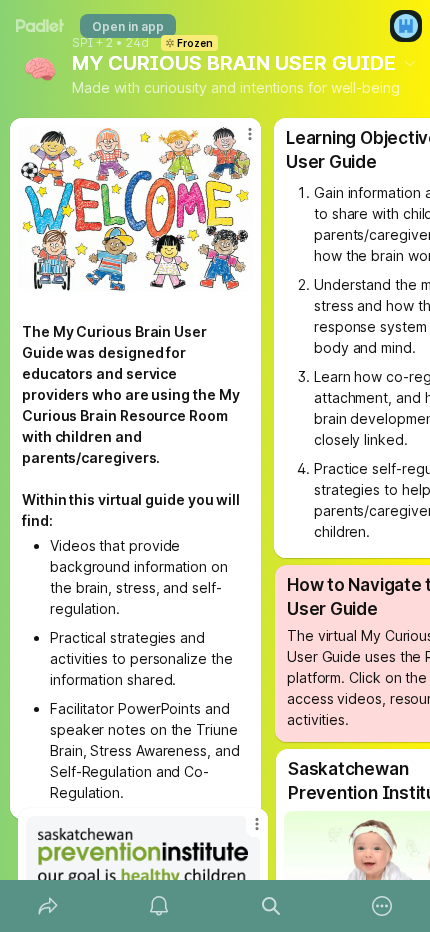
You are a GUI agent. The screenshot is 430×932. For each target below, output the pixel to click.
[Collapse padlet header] (410, 63)
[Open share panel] (48, 906)
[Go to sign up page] (406, 26)
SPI (82, 43)
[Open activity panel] (160, 906)
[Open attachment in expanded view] (143, 856)
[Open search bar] (271, 906)
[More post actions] (244, 832)
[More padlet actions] (383, 906)
